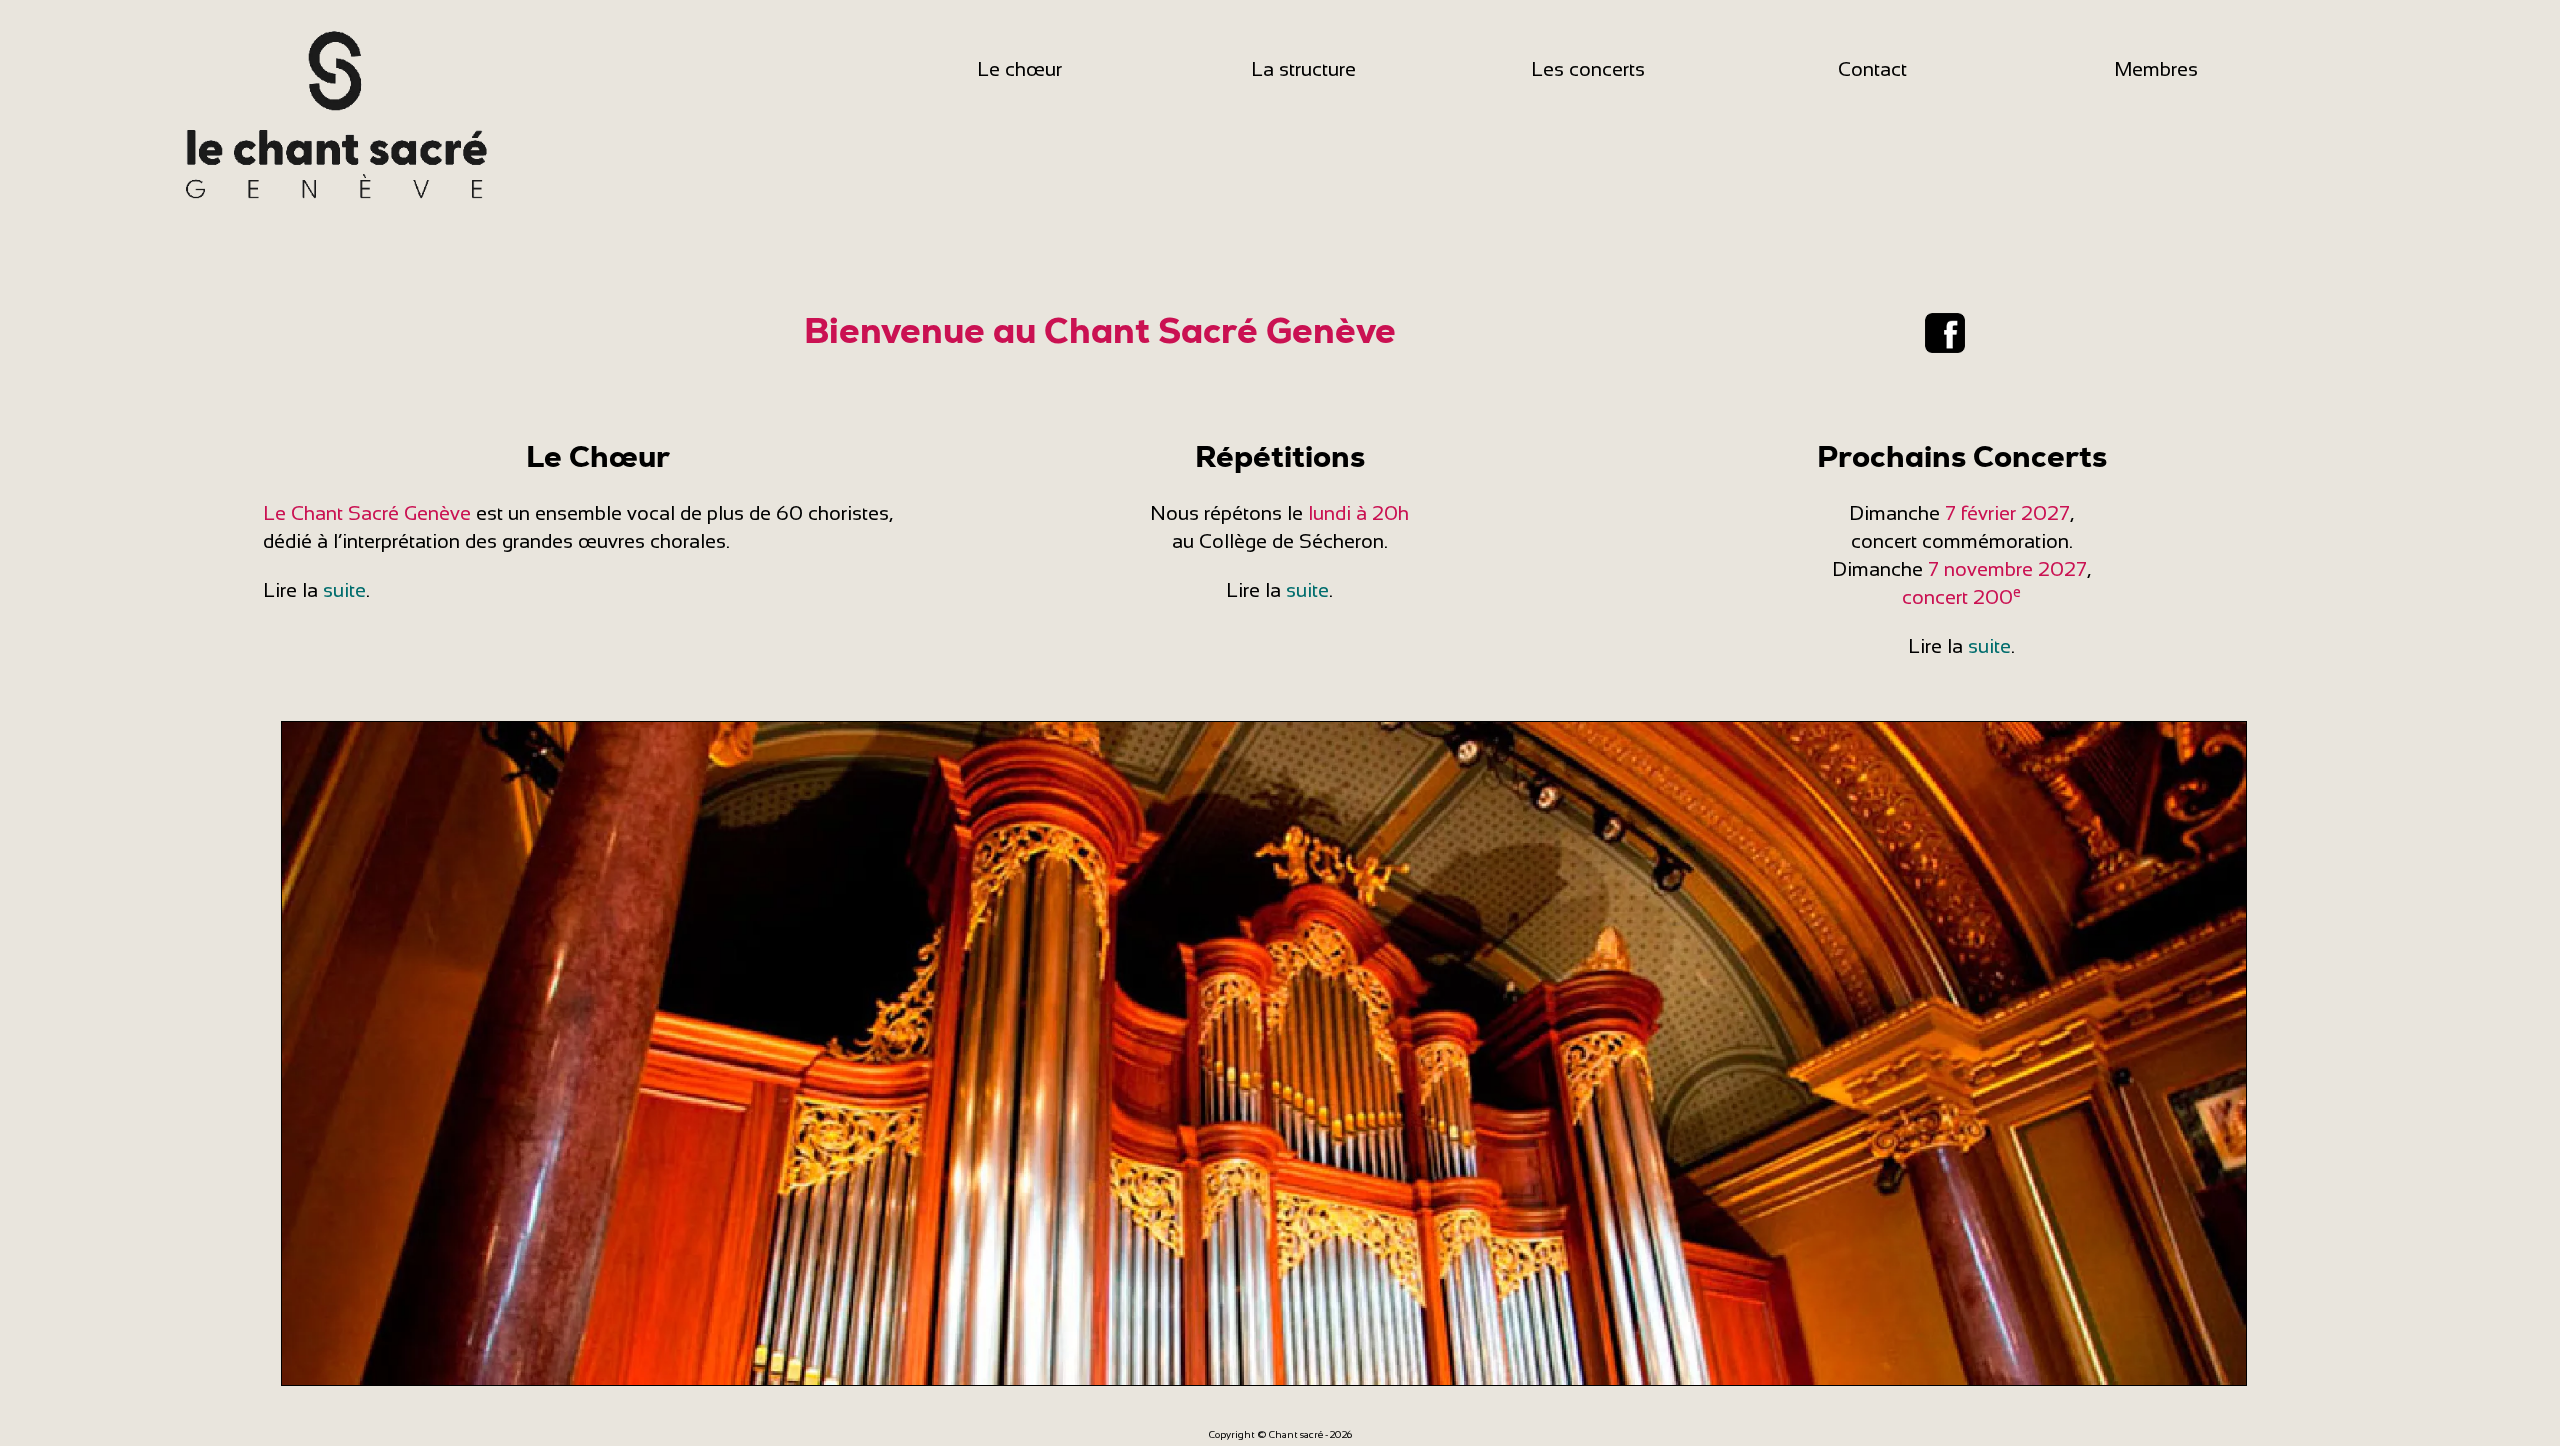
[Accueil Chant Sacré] (333, 112)
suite (344, 590)
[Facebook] (1945, 331)
